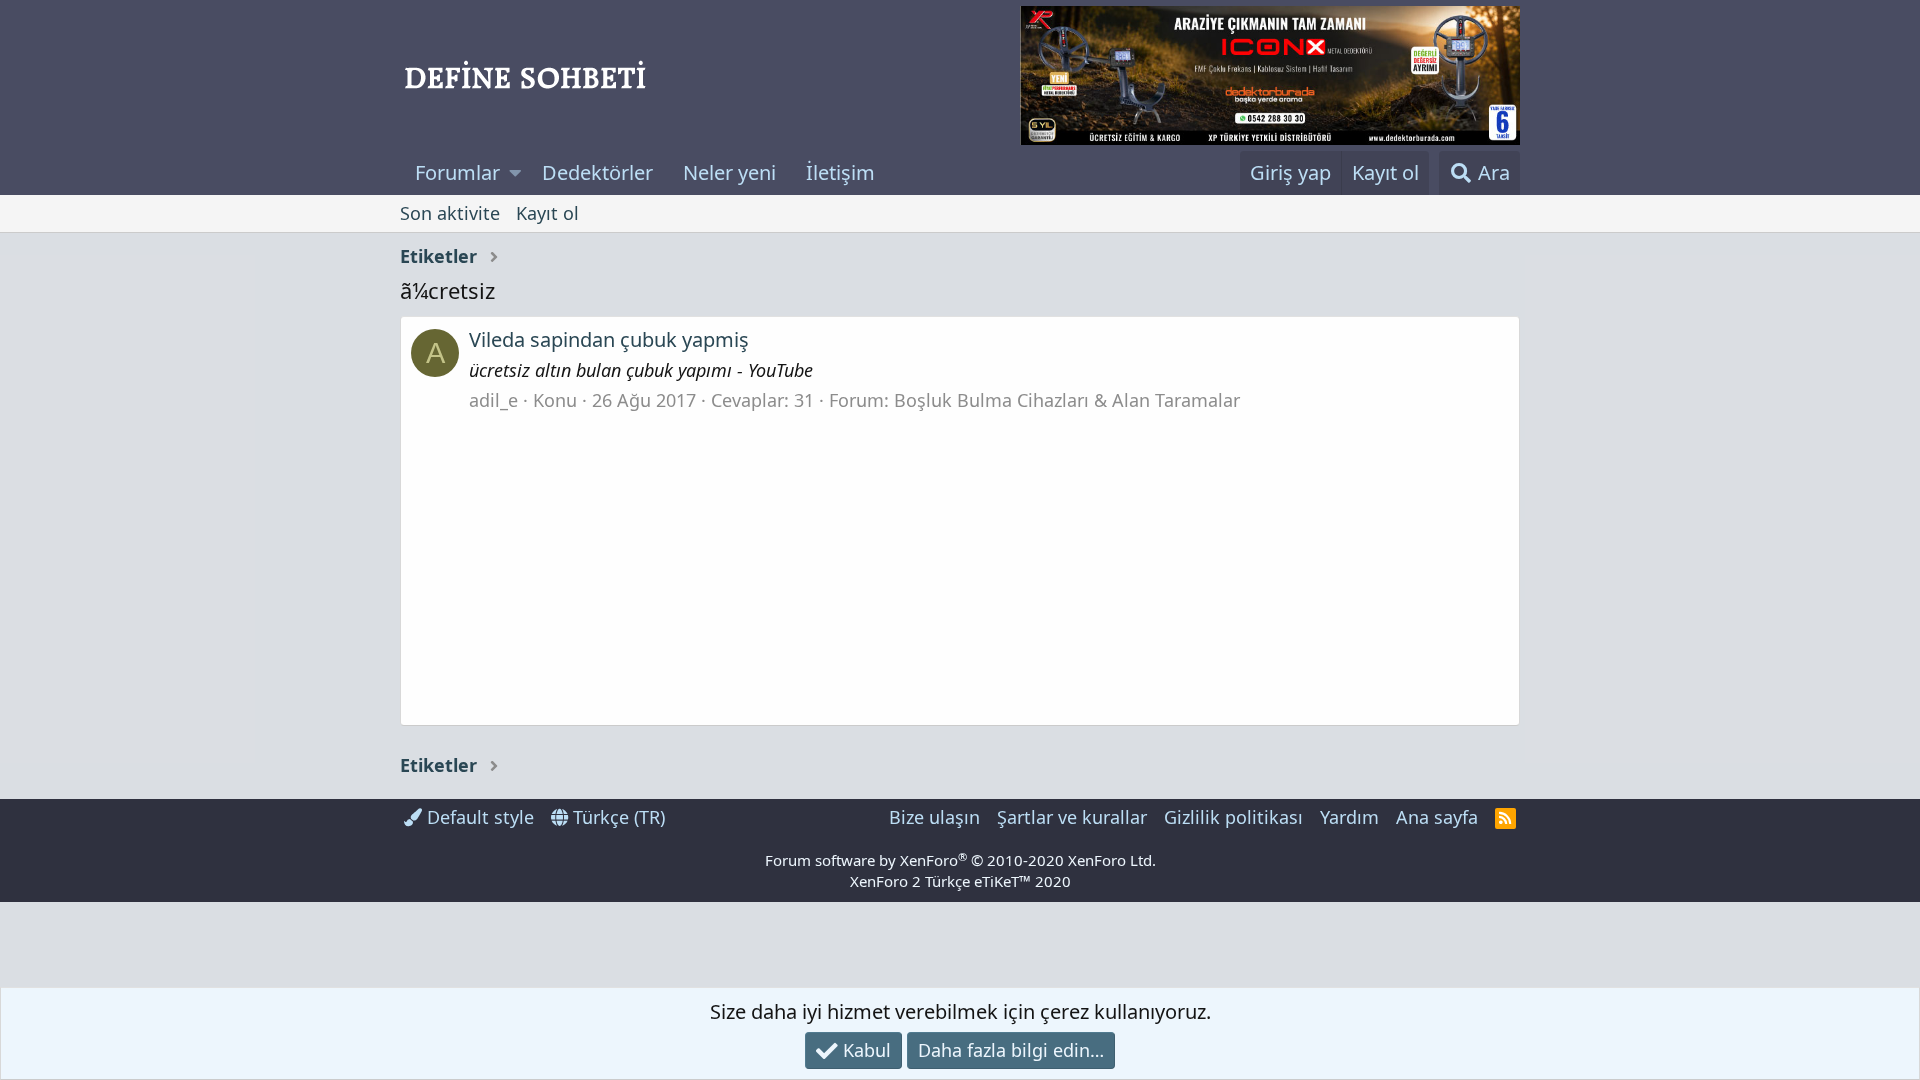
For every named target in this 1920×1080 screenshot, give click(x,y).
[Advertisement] (960, 563)
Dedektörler (597, 172)
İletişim (840, 172)
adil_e (493, 400)
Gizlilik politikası (1233, 817)
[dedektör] (1270, 75)
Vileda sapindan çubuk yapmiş (609, 339)
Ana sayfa (1437, 817)
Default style (478, 817)
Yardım (1349, 817)
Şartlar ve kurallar (1072, 817)
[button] (515, 173)
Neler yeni (729, 172)
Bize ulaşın (934, 817)
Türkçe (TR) (616, 817)
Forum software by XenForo (960, 860)
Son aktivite (450, 213)
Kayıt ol (547, 213)
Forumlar (457, 172)
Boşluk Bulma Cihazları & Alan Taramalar (1067, 400)
